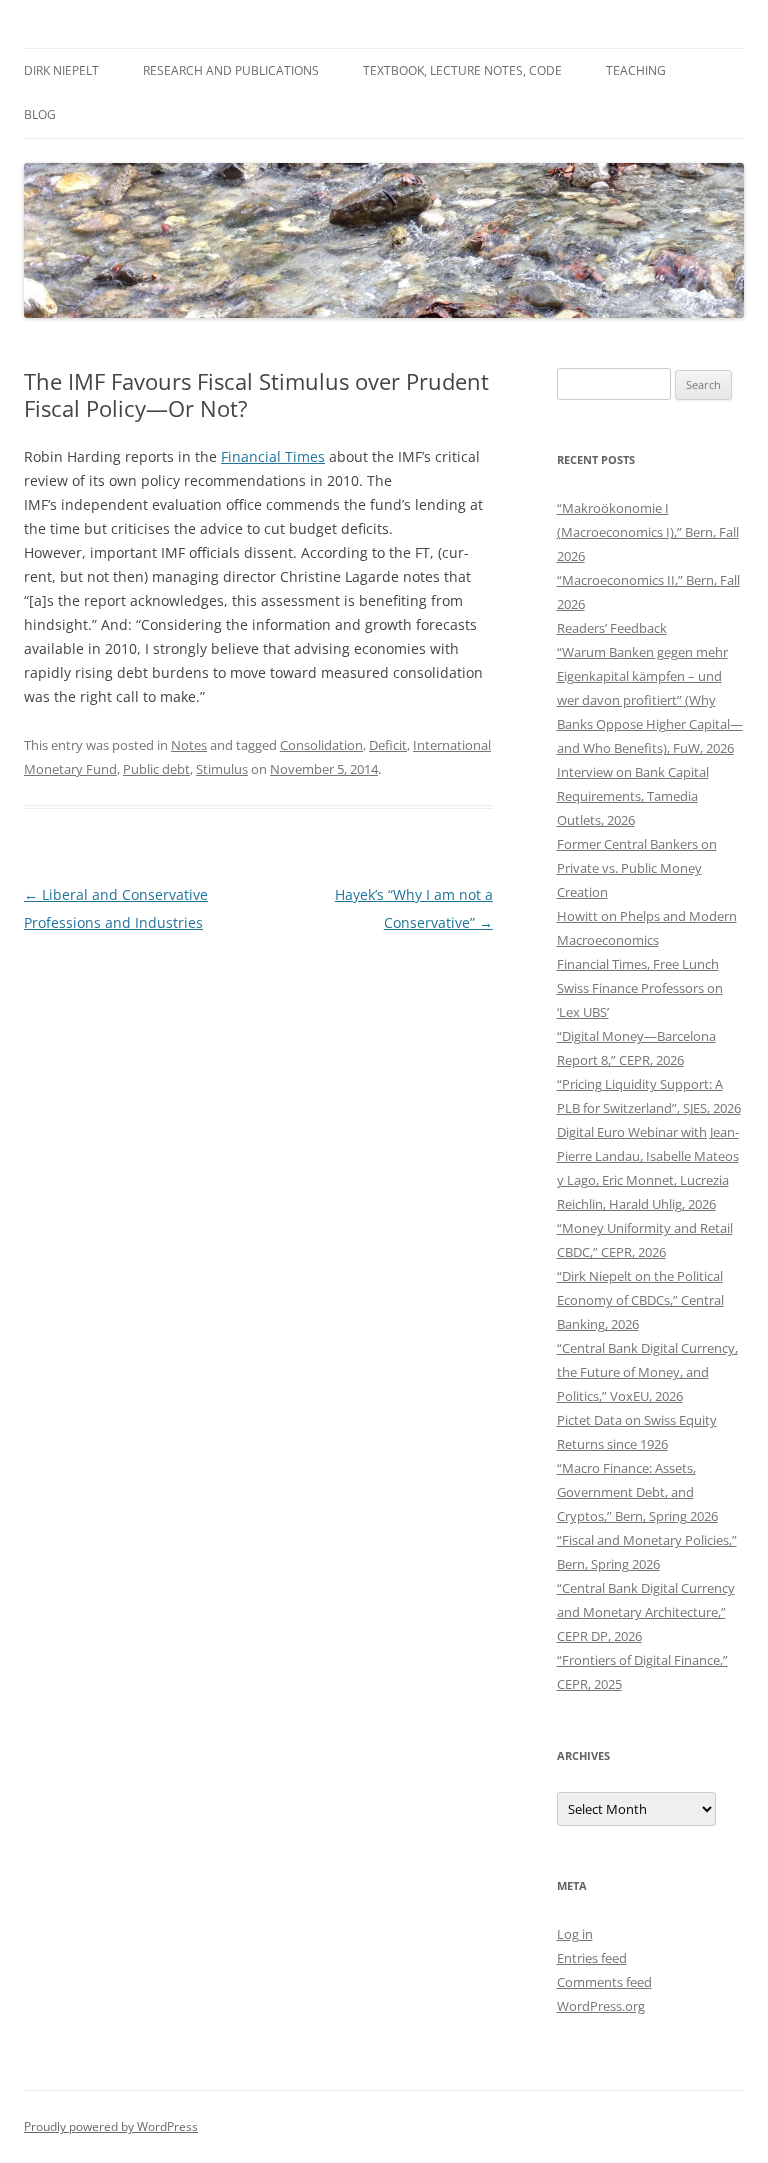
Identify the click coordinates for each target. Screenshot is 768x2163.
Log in (575, 1934)
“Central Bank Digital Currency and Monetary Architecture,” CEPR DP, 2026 (646, 1612)
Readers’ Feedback (612, 628)
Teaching (636, 70)
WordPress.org (601, 2006)
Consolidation (321, 745)
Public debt (156, 769)
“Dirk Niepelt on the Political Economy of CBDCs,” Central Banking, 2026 (640, 1300)
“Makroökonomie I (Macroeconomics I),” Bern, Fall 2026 (648, 532)
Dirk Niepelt (61, 70)
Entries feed (592, 1958)
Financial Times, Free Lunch (638, 964)
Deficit (388, 745)
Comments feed (604, 1982)
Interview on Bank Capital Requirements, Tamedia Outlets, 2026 (633, 796)
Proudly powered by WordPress (111, 2126)
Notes (189, 745)
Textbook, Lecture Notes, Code (462, 70)
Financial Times (273, 456)
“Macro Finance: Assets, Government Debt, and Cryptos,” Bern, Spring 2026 (637, 1492)
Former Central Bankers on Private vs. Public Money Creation (637, 868)
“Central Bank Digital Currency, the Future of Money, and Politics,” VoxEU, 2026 (647, 1372)
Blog (40, 114)
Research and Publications (231, 70)
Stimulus (222, 769)
